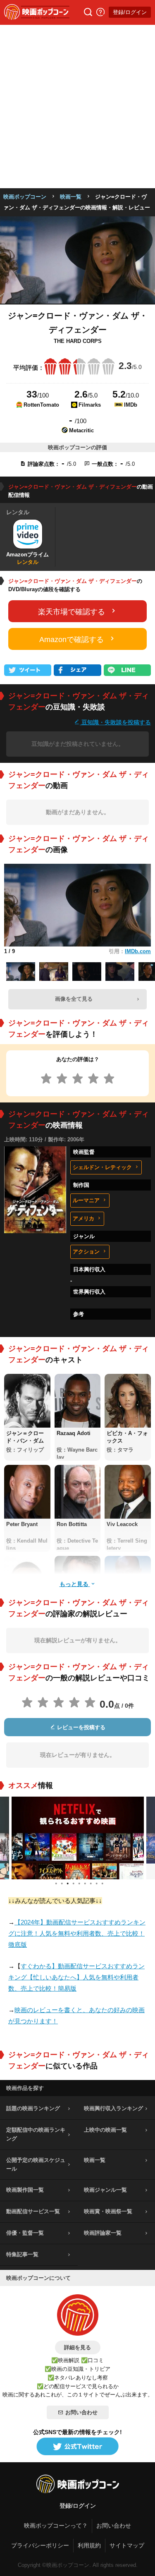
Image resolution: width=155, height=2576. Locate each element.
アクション (86, 1252)
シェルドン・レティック (102, 1167)
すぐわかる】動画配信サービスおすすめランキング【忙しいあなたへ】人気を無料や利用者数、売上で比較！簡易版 (76, 1977)
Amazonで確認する (72, 640)
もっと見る (75, 1584)
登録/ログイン (130, 12)
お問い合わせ (81, 2412)
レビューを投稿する (80, 1727)
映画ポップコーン (25, 197)
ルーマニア (86, 1200)
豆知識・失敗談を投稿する (115, 722)
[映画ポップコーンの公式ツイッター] (78, 2447)
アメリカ (83, 1219)
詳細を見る (77, 2347)
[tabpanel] (78, 1838)
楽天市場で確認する (72, 612)
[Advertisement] (77, 107)
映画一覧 (71, 197)
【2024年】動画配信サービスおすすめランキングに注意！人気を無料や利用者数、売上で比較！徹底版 (77, 1933)
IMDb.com (138, 951)
